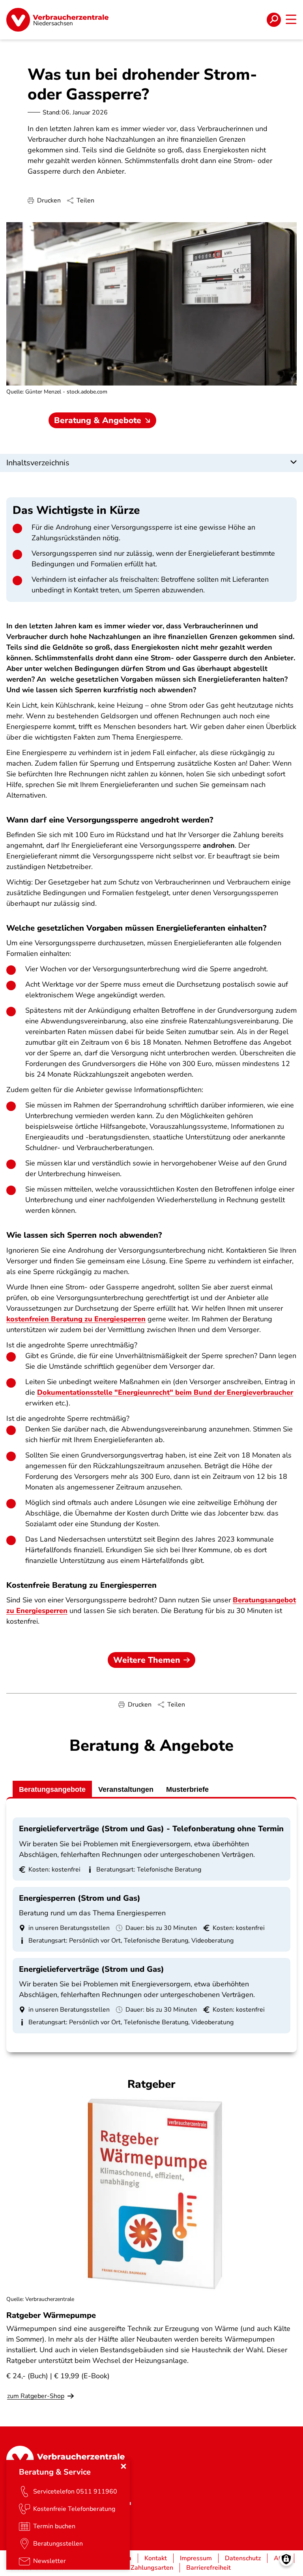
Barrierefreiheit (209, 2568)
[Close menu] (123, 2466)
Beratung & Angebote (98, 420)
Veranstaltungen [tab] (126, 1789)
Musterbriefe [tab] (187, 1789)
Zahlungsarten (152, 2568)
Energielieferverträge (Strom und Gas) (92, 1969)
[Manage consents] (286, 2559)
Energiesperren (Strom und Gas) (80, 1898)
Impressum (196, 2558)
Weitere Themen (147, 1660)
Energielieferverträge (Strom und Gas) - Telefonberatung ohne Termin (151, 1829)
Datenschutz (243, 2558)
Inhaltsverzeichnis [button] (38, 463)
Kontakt (156, 2558)
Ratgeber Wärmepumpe (51, 2315)
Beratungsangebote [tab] (52, 1789)
